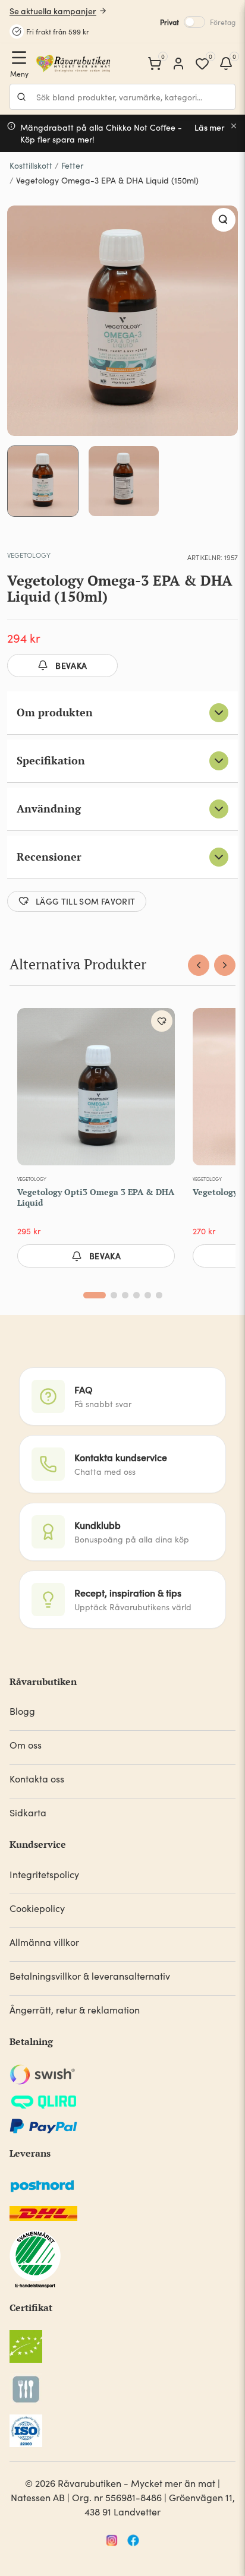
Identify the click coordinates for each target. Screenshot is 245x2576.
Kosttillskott (31, 165)
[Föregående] (199, 965)
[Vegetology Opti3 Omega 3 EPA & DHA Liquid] (96, 1089)
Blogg (22, 1711)
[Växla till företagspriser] (194, 22)
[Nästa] (225, 965)
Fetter (72, 165)
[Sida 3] (125, 1295)
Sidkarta (28, 1812)
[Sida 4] (136, 1295)
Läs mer (210, 127)
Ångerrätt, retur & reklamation (75, 2010)
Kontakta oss (37, 1779)
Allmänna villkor (44, 1942)
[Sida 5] (148, 1295)
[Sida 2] (114, 1295)
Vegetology (29, 555)
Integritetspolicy (44, 1874)
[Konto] (178, 64)
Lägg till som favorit (85, 901)
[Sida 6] (159, 1295)
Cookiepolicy (37, 1908)
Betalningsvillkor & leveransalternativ (90, 1976)
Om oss (26, 1745)
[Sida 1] (95, 1295)
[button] (224, 220)
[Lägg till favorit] (162, 1021)
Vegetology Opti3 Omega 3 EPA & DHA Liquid (96, 1197)
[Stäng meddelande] (234, 126)
